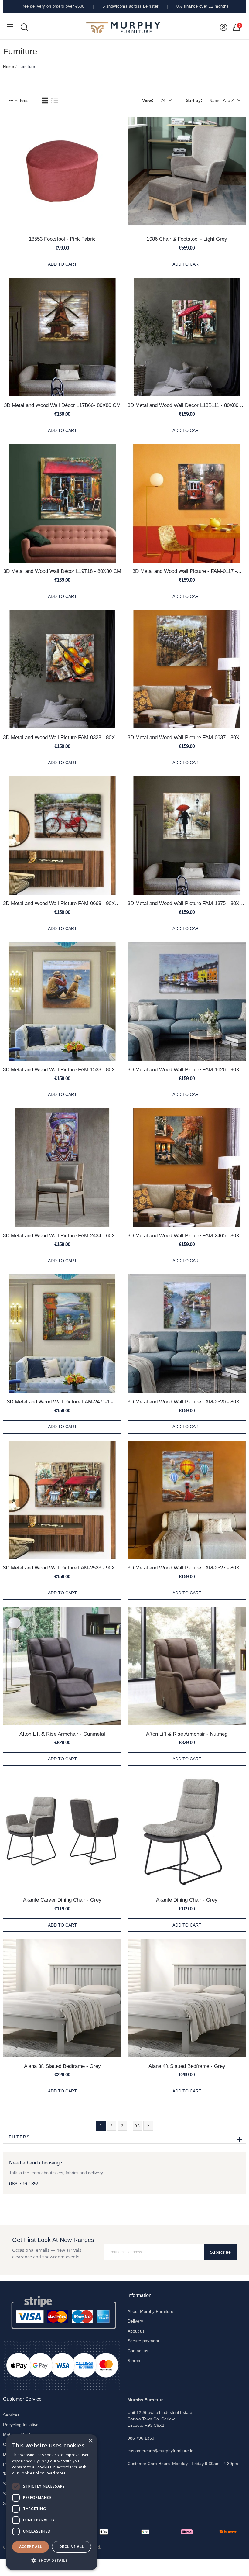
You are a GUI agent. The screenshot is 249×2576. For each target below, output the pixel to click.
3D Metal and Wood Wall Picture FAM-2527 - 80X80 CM (187, 1568)
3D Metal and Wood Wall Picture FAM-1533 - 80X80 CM (62, 1069)
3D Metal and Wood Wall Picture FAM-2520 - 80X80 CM (187, 1402)
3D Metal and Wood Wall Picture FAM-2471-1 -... (62, 1402)
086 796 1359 (24, 2184)
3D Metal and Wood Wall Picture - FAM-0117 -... (187, 571)
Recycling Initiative (21, 2425)
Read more (56, 2473)
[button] (52, 2560)
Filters (21, 100)
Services (11, 2415)
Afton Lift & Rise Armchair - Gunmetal (62, 1734)
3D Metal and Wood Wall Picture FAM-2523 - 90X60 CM (62, 1568)
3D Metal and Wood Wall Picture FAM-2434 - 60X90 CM (62, 1235)
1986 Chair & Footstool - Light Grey (187, 239)
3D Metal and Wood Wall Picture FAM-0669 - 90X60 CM (62, 903)
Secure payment (143, 2341)
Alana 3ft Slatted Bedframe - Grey (62, 2066)
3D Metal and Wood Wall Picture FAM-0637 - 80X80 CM (187, 737)
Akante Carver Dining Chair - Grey (62, 1900)
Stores (134, 2361)
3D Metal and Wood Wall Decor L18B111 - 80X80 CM (187, 405)
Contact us (138, 2351)
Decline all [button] (72, 2547)
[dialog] (52, 2502)
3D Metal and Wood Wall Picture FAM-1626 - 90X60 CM (187, 1069)
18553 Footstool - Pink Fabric (62, 239)
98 (138, 2126)
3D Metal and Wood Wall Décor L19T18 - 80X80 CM (62, 571)
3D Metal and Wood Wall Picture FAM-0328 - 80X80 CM (62, 737)
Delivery (135, 2321)
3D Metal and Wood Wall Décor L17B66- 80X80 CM (62, 405)
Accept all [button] (31, 2547)
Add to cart (62, 264)
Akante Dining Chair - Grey (187, 1900)
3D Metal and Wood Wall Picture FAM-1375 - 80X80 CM (187, 903)
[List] (55, 101)
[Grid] (45, 101)
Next (148, 2126)
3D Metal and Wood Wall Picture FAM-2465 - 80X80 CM (187, 1235)
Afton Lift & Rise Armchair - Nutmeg (187, 1734)
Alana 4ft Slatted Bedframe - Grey (187, 2066)
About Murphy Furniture (150, 2311)
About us (136, 2331)
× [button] (90, 2441)
